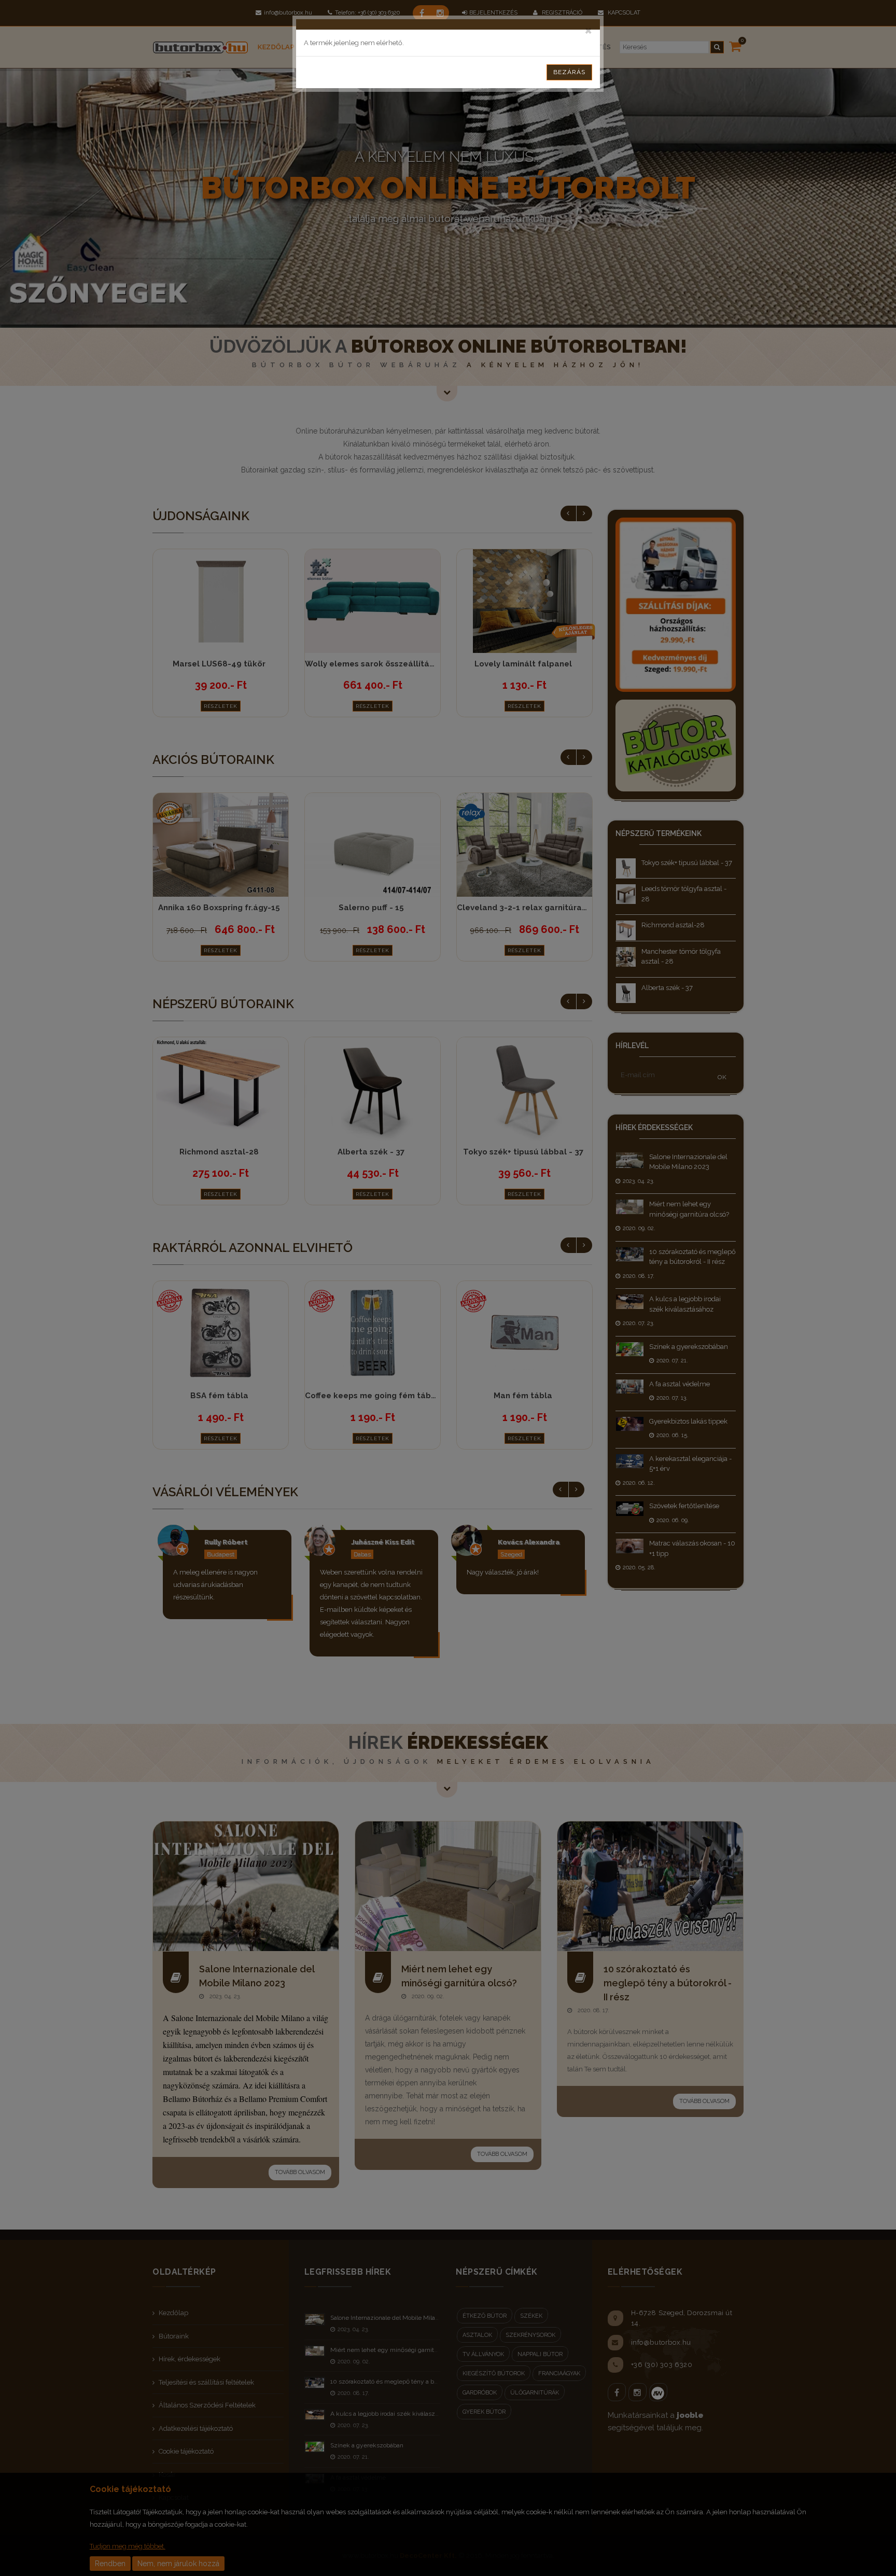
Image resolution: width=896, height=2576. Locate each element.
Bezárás (569, 72)
